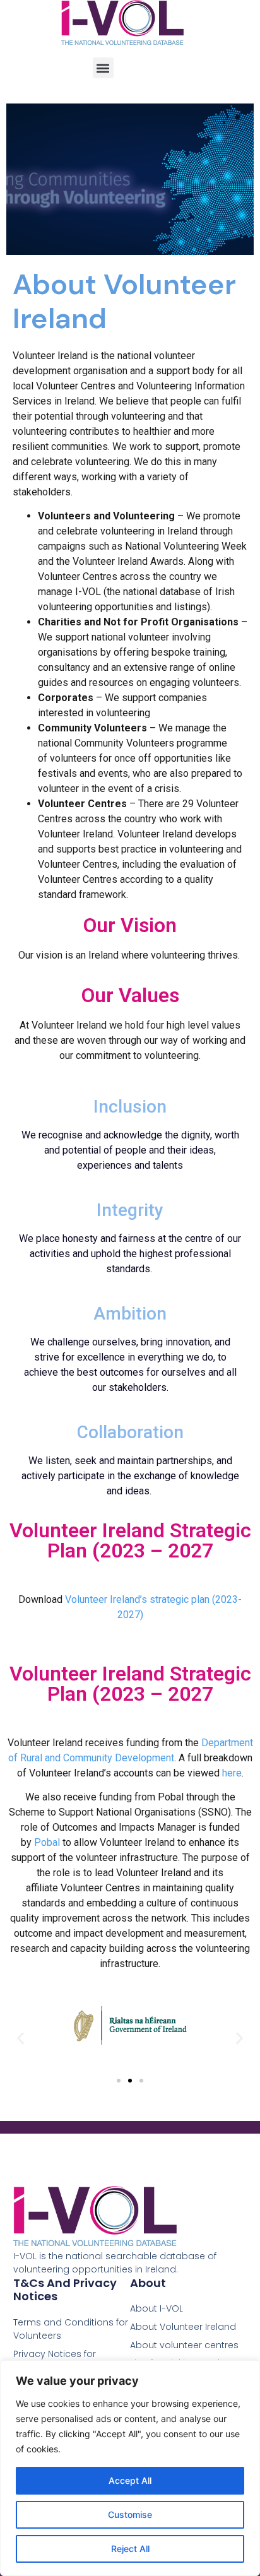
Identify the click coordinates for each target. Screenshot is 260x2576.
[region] (130, 2468)
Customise (130, 2514)
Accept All (130, 2480)
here (232, 1773)
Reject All (130, 2549)
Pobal (48, 1842)
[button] (103, 68)
